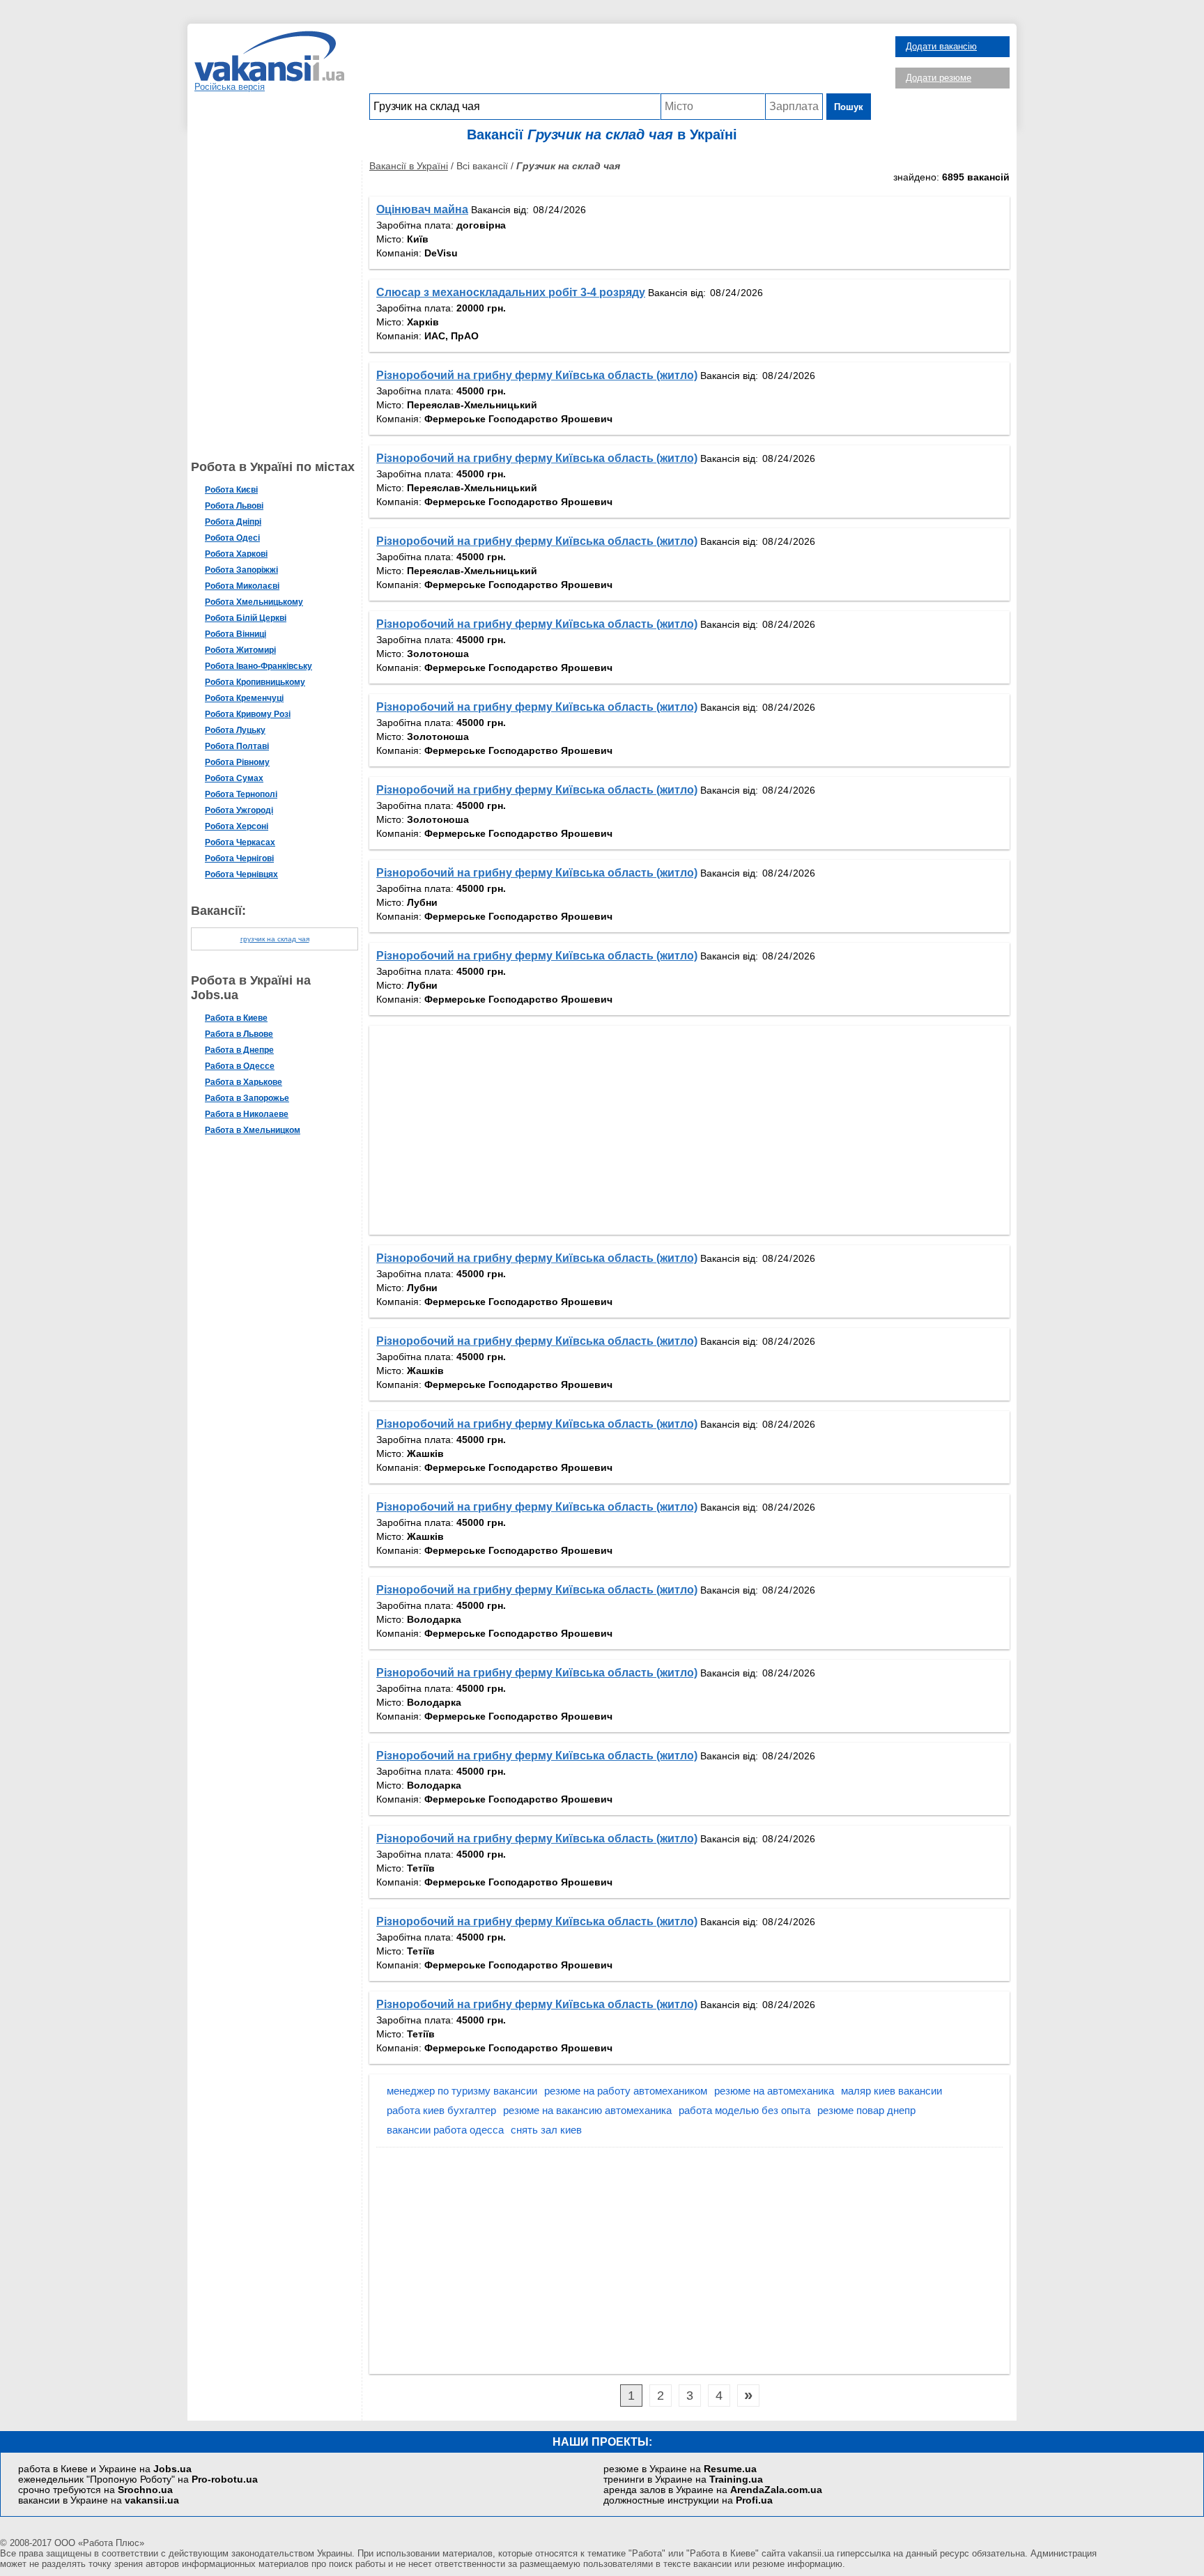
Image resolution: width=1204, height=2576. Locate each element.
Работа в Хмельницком (253, 1130)
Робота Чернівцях (241, 874)
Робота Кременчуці (244, 698)
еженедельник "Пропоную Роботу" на (138, 2479)
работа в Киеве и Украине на (105, 2469)
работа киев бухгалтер (441, 2110)
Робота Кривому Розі (248, 714)
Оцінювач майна (422, 209)
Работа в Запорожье (247, 1098)
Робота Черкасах (240, 842)
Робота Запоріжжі (241, 570)
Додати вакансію (941, 46)
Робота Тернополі (241, 794)
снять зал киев (546, 2130)
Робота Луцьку (235, 730)
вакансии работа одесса (445, 2130)
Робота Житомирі (240, 650)
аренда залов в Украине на (713, 2490)
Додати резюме (939, 78)
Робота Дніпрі (233, 522)
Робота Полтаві (237, 746)
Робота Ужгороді (239, 810)
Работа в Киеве (236, 1018)
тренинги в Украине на (683, 2479)
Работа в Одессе (240, 1066)
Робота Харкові (236, 554)
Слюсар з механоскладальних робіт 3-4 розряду (511, 292)
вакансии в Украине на (99, 2500)
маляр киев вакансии (892, 2091)
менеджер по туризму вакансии (462, 2091)
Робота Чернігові (239, 858)
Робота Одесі (232, 538)
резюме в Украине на (680, 2469)
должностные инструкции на (688, 2500)
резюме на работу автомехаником (626, 2091)
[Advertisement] (620, 62)
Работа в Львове (239, 1034)
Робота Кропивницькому (255, 682)
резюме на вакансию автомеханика (587, 2110)
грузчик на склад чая (275, 939)
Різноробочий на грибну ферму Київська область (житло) (537, 375)
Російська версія (230, 87)
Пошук (849, 107)
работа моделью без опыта (744, 2110)
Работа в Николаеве (247, 1114)
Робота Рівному (237, 762)
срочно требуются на (95, 2490)
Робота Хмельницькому (254, 602)
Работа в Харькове (244, 1082)
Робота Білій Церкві (246, 618)
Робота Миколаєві (242, 586)
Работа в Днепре (239, 1050)
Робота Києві (231, 490)
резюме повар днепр (866, 2110)
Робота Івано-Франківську (258, 666)
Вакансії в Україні (409, 166)
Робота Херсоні (237, 826)
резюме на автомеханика (774, 2091)
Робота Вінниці (236, 634)
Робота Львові (234, 506)
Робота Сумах (234, 778)
